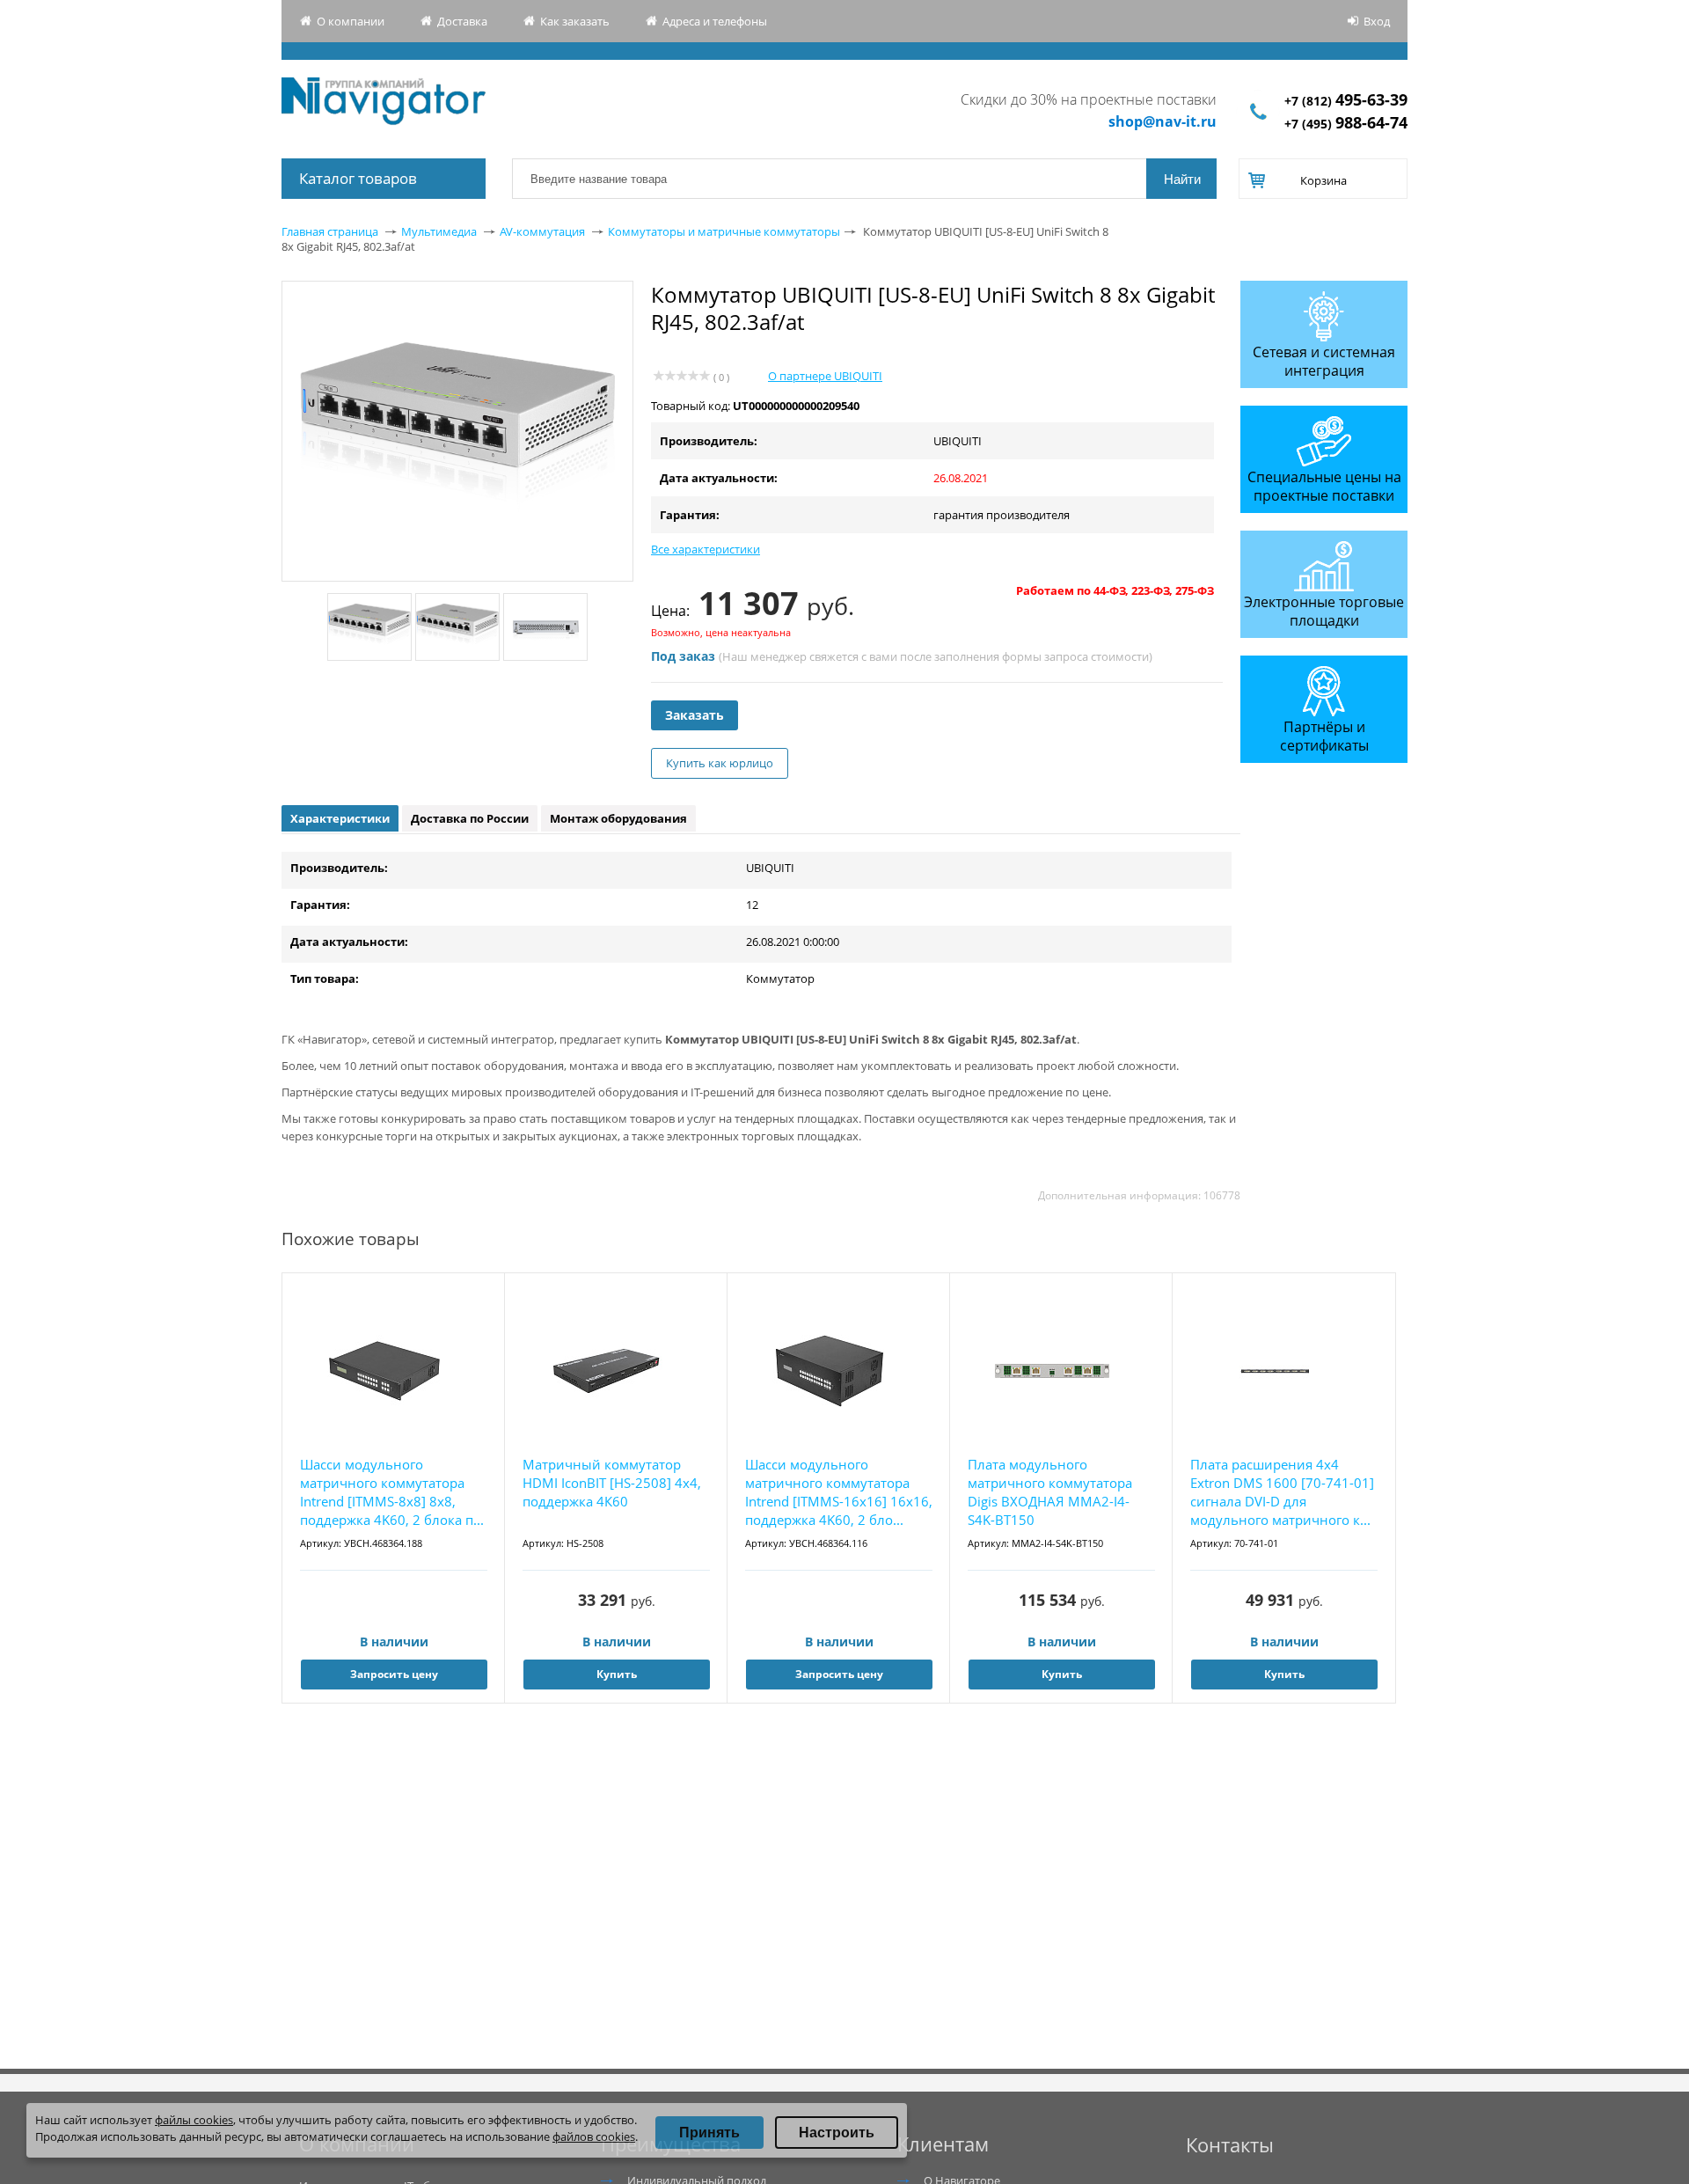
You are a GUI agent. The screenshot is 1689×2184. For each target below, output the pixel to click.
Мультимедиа (439, 231)
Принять (709, 2133)
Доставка (462, 21)
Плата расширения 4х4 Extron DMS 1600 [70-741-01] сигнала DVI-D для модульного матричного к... (1282, 1492)
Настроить (837, 2133)
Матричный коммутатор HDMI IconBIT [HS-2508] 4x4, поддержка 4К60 (612, 1483)
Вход (1377, 21)
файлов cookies (594, 2136)
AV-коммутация (542, 231)
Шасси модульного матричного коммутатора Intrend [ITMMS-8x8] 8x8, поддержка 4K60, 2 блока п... (392, 1492)
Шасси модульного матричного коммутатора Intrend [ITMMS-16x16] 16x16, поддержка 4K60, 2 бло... (839, 1492)
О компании (351, 21)
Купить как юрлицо (720, 763)
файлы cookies (194, 2120)
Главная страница (330, 231)
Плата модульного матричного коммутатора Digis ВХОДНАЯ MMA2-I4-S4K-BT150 (1050, 1492)
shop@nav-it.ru (1163, 121)
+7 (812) (1346, 101)
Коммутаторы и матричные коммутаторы (724, 231)
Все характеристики (706, 549)
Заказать (695, 715)
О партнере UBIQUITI (825, 376)
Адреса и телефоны (715, 21)
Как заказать (575, 21)
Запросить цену (394, 1674)
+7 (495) (1346, 124)
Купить (617, 1674)
